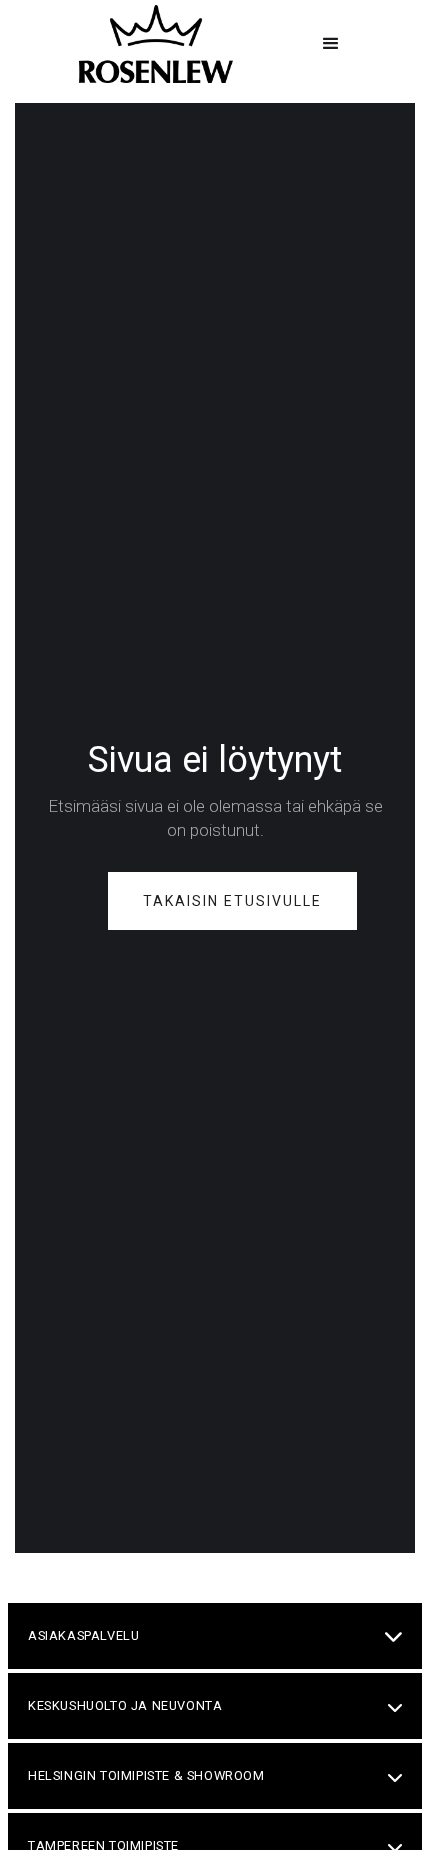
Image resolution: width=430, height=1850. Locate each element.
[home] (151, 44)
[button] (331, 44)
